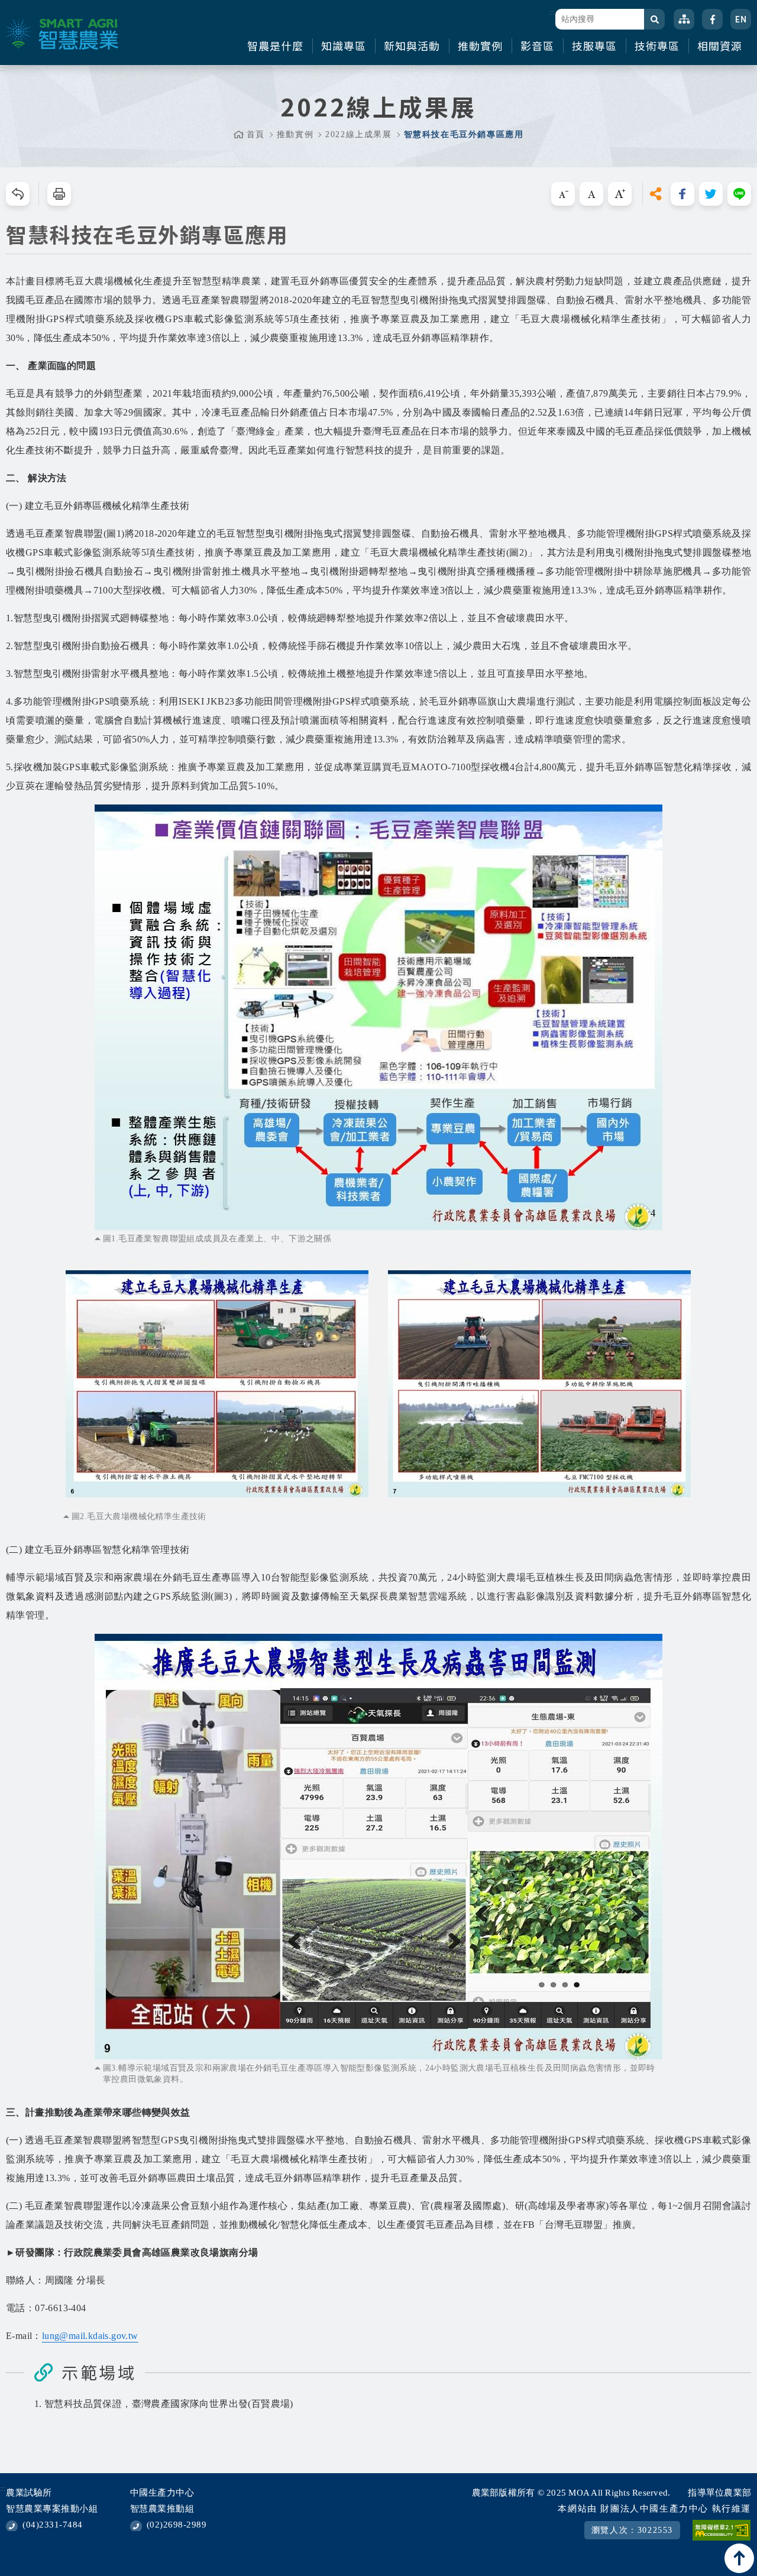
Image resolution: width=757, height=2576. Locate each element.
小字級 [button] (563, 194)
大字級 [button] (620, 194)
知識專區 (344, 46)
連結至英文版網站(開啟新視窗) (741, 19)
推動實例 (480, 46)
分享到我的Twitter (711, 194)
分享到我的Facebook (682, 194)
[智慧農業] (62, 34)
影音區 (537, 46)
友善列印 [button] (59, 194)
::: (552, 12)
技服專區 (594, 46)
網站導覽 (684, 19)
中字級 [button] (591, 194)
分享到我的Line (739, 194)
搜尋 (654, 19)
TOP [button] (739, 2558)
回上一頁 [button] (18, 194)
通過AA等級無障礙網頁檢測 (722, 2530)
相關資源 (720, 46)
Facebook (712, 19)
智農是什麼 (275, 46)
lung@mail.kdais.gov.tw (90, 2336)
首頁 (256, 134)
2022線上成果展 (358, 134)
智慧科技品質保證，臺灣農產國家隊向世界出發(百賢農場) (169, 2404)
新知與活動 (412, 46)
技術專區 (657, 46)
